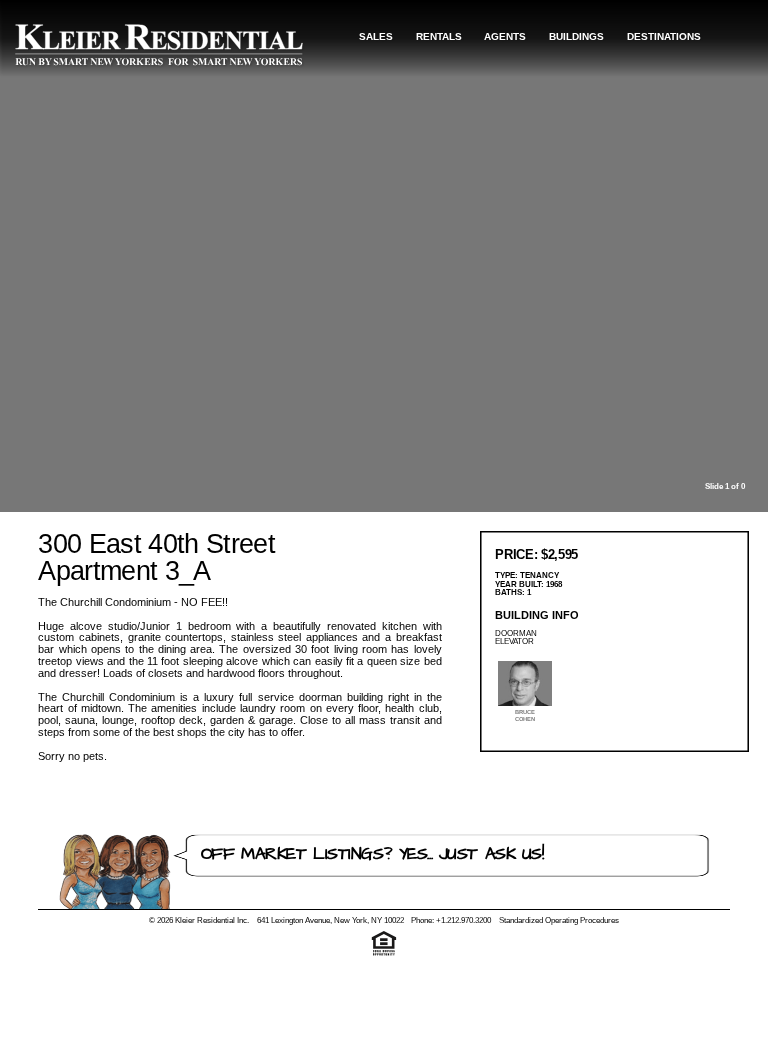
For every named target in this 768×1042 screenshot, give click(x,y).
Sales (376, 36)
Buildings (576, 36)
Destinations (664, 36)
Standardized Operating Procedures (559, 920)
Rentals (439, 36)
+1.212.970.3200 (463, 920)
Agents (505, 36)
